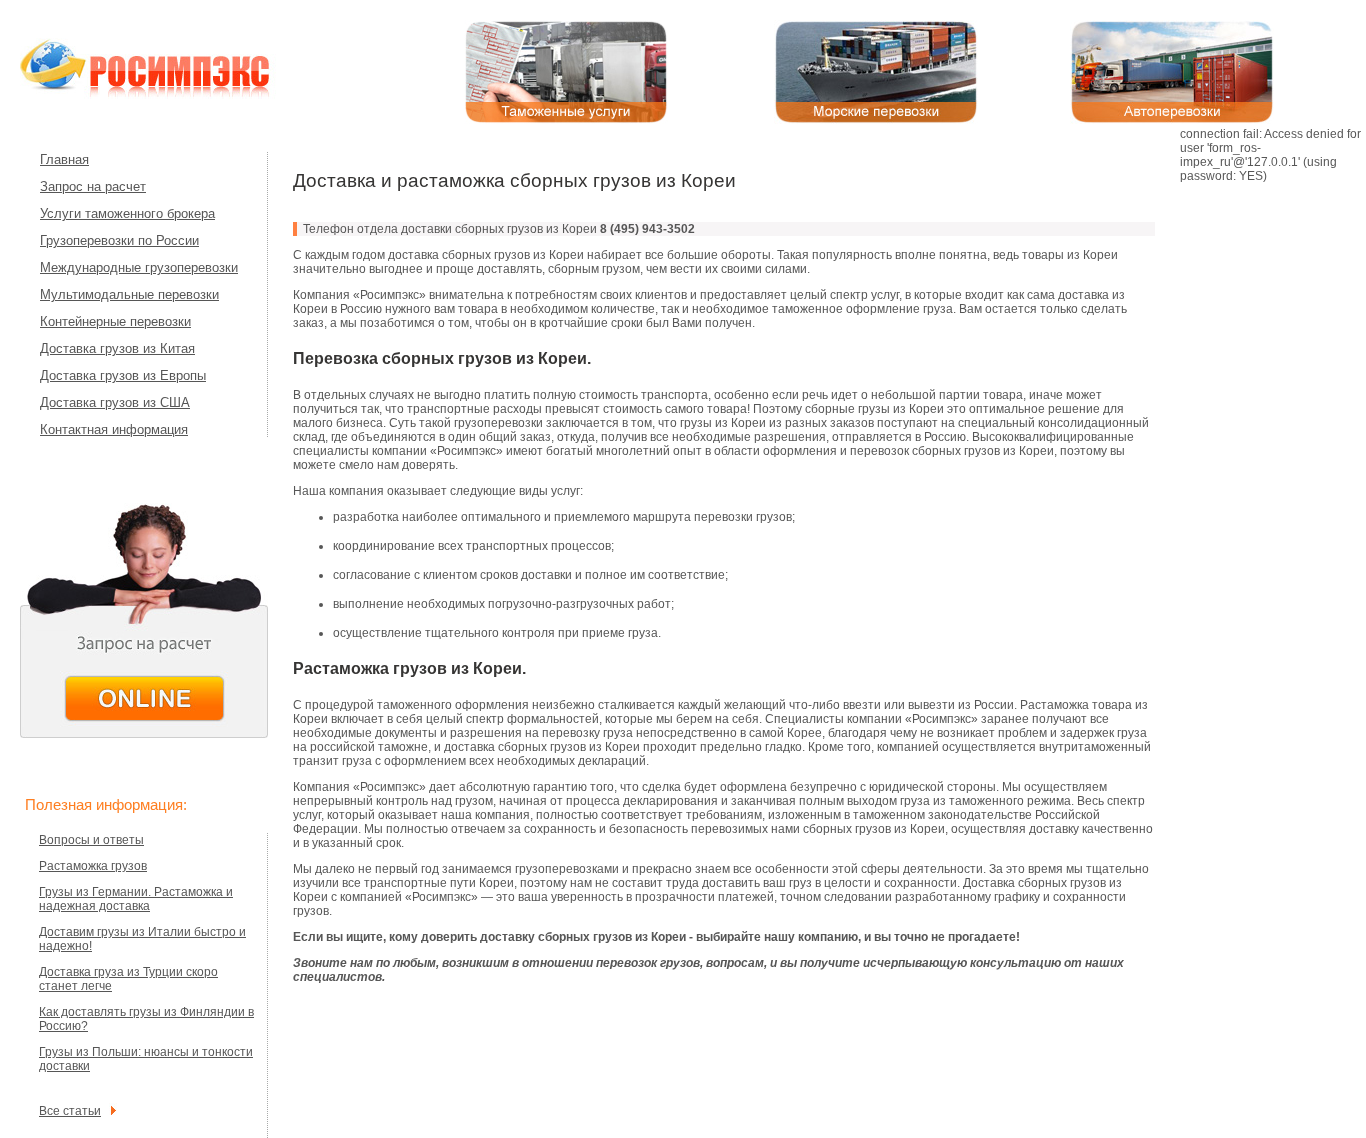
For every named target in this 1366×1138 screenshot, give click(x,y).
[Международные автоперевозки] (1172, 120)
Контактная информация (114, 429)
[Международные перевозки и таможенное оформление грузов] (170, 95)
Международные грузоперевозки (139, 267)
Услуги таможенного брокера (127, 213)
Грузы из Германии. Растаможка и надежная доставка (136, 899)
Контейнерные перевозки (115, 321)
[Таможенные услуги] (566, 120)
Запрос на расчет (93, 186)
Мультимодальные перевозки (129, 294)
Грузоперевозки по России (119, 240)
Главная (64, 159)
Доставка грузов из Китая (117, 348)
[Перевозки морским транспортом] (876, 120)
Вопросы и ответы (91, 840)
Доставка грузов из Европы (123, 375)
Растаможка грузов (93, 866)
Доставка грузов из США (115, 402)
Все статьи (70, 1111)
